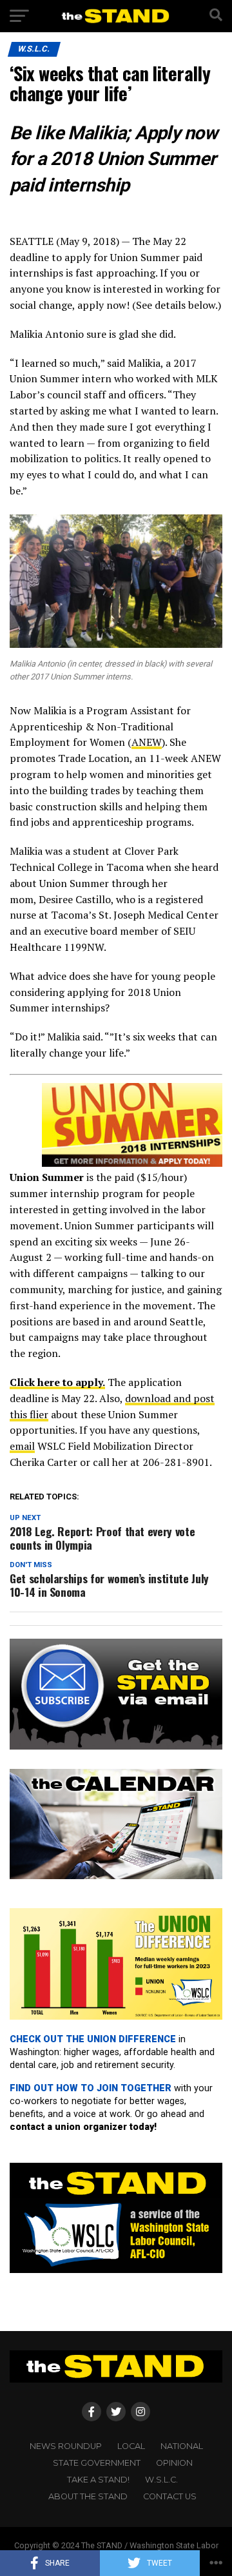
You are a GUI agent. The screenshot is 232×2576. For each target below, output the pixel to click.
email (22, 1446)
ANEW (147, 742)
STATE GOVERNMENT (97, 2463)
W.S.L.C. (161, 2480)
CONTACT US (170, 2496)
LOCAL (131, 2446)
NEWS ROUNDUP (66, 2446)
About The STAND (88, 2496)
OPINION (174, 2463)
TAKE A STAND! (98, 2480)
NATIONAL (182, 2446)
